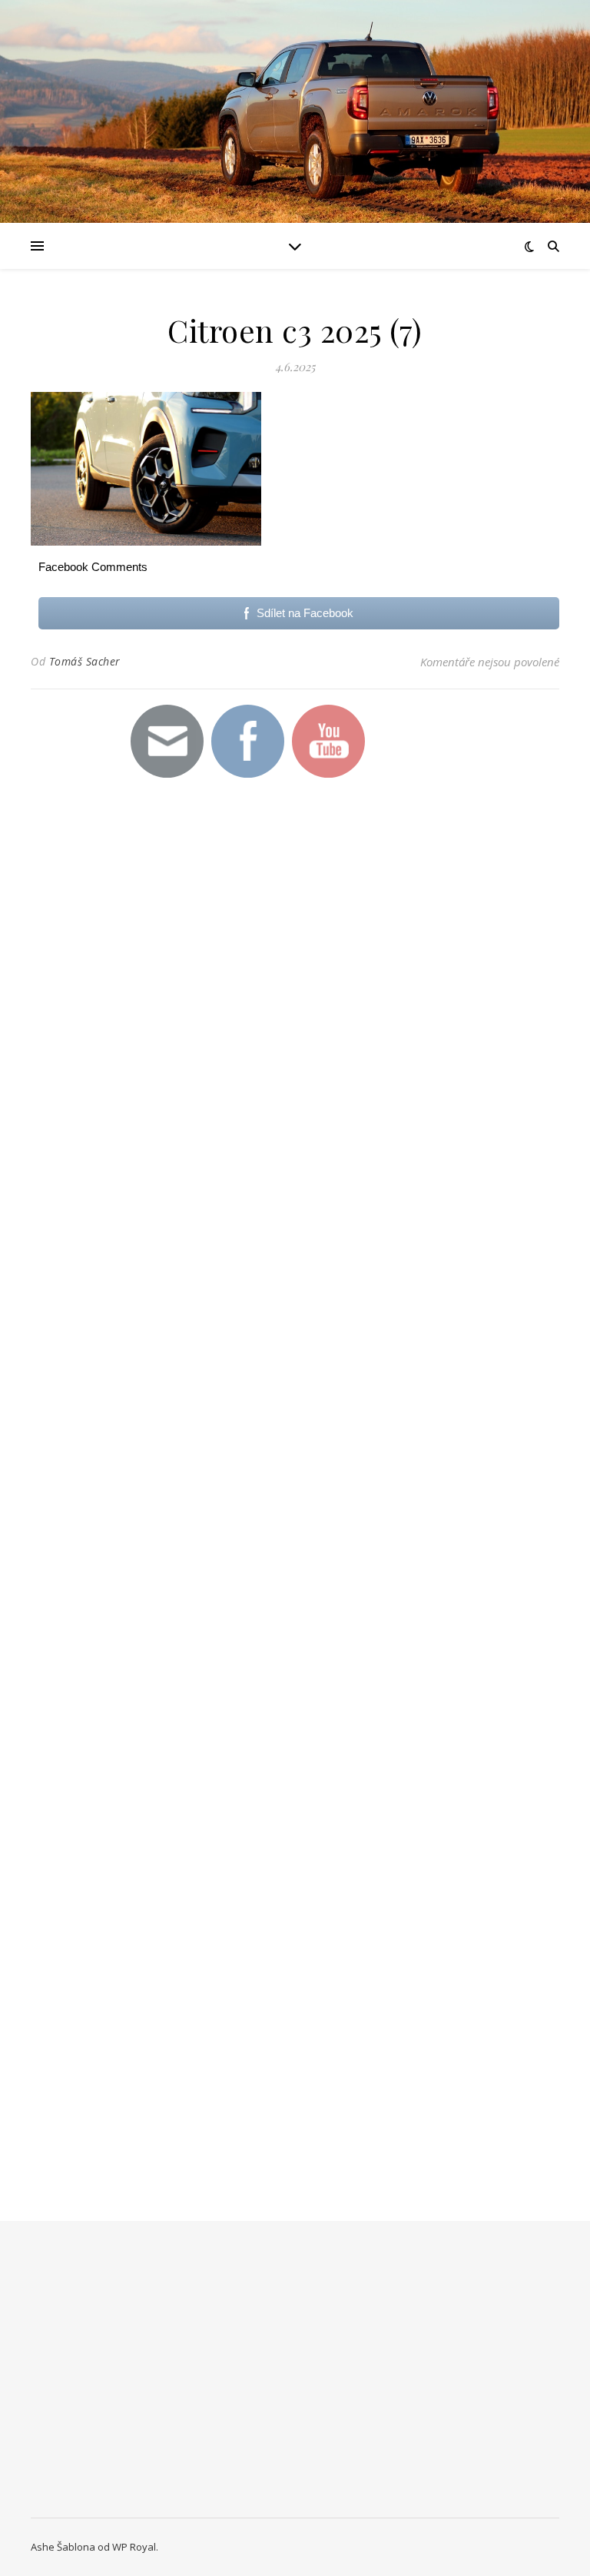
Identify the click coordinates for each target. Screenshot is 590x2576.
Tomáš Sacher (85, 661)
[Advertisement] (238, 1063)
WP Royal (134, 2547)
